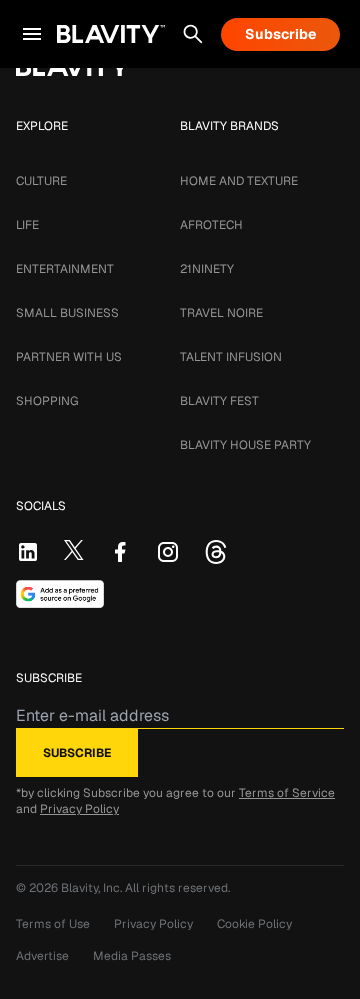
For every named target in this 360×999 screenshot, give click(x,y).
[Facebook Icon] (120, 552)
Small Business (67, 313)
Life (27, 225)
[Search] (193, 34)
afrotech (211, 225)
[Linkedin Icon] (28, 552)
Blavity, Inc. (93, 888)
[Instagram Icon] (168, 552)
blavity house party (245, 445)
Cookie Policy (254, 924)
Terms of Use (53, 924)
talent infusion (231, 357)
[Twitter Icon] (74, 550)
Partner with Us (69, 357)
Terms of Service (287, 793)
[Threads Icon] (216, 552)
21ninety (207, 269)
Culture (41, 181)
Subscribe (280, 34)
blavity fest (219, 401)
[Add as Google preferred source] (60, 594)
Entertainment (65, 269)
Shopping (47, 401)
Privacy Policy (79, 809)
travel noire (221, 313)
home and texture (239, 181)
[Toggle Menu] (32, 34)
